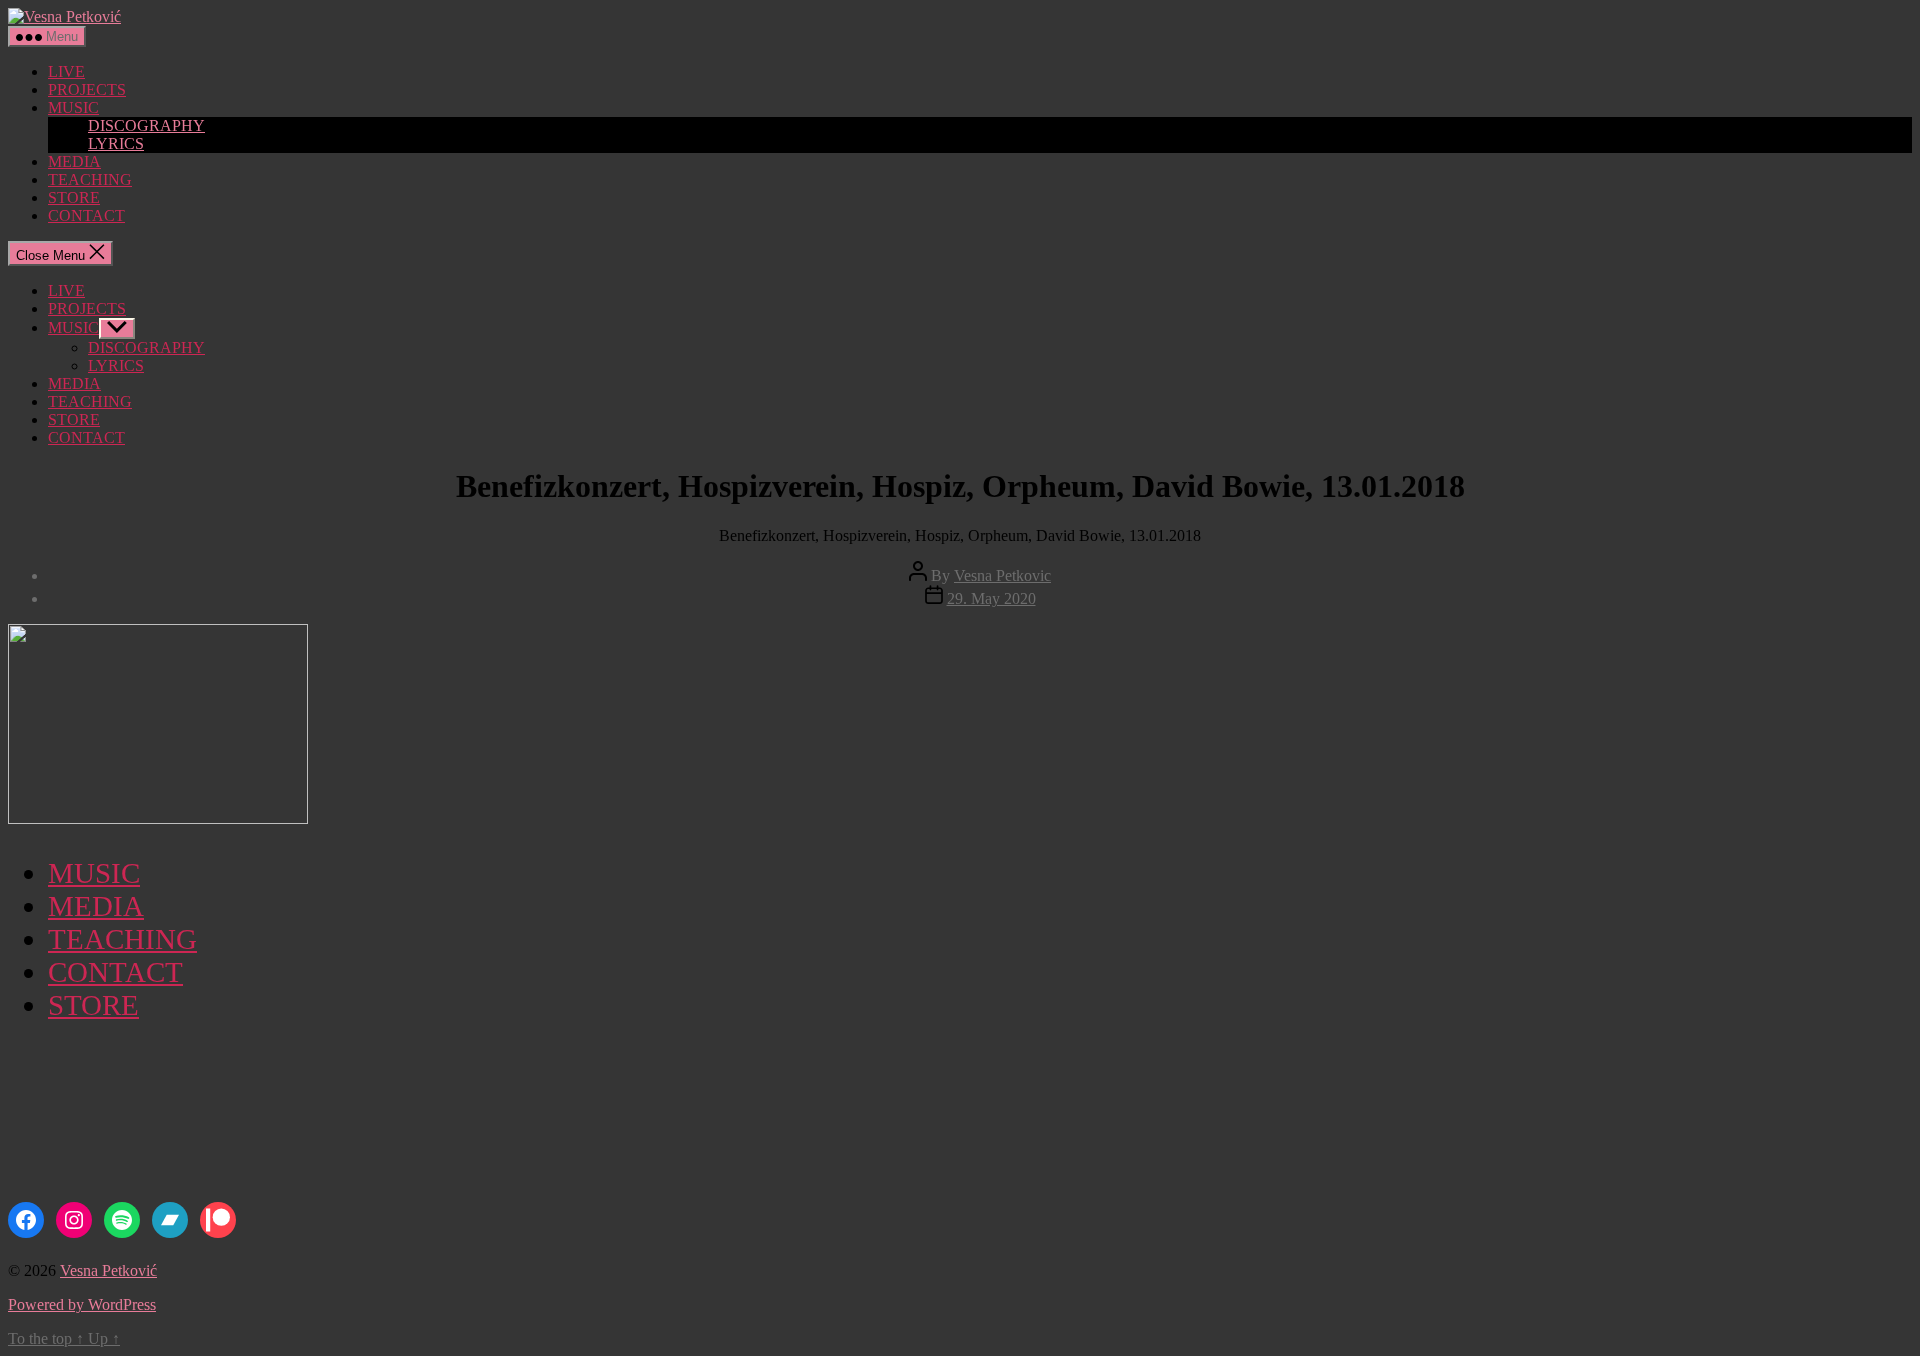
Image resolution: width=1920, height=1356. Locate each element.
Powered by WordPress (82, 1304)
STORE (74, 197)
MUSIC (73, 107)
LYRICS (116, 143)
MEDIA (74, 161)
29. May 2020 (991, 598)
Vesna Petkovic (1002, 575)
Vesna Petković (108, 1270)
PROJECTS (87, 89)
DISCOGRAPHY (146, 125)
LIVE (66, 71)
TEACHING (90, 179)
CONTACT (86, 215)
